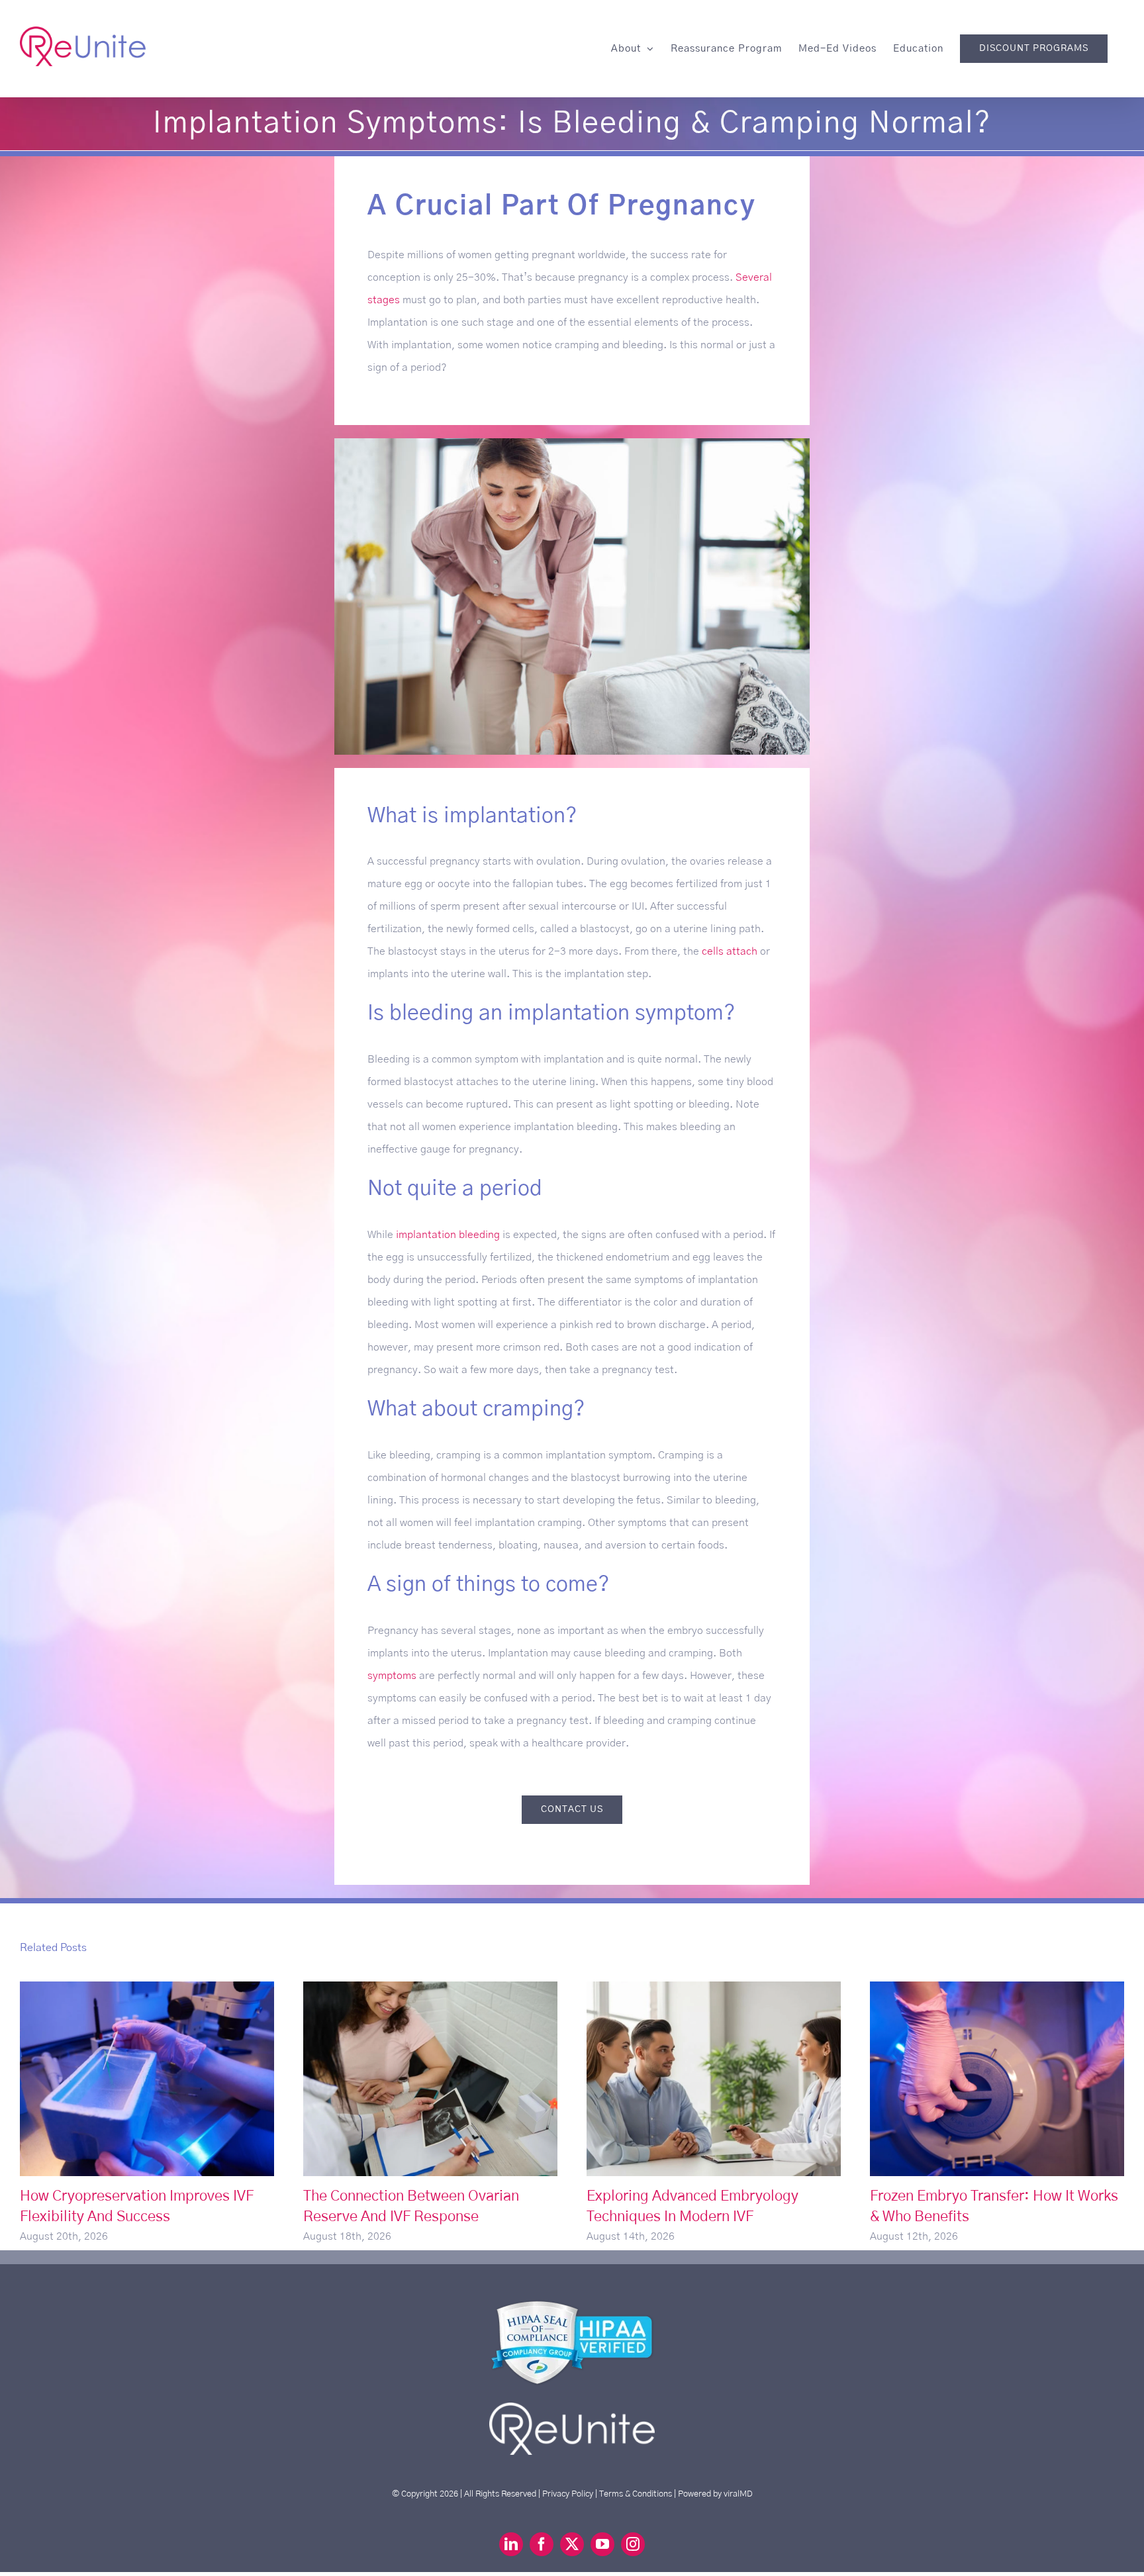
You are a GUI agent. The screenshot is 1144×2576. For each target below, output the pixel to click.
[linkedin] (511, 2544)
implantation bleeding (448, 1235)
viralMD (738, 2494)
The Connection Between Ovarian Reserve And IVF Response (431, 2078)
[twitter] (572, 2544)
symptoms (392, 1676)
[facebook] (542, 2544)
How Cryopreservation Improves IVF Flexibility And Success (147, 2078)
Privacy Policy (568, 2494)
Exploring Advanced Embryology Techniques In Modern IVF (714, 2078)
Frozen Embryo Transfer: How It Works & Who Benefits (997, 2078)
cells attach (730, 951)
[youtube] (602, 2544)
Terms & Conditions (636, 2494)
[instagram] (633, 2544)
